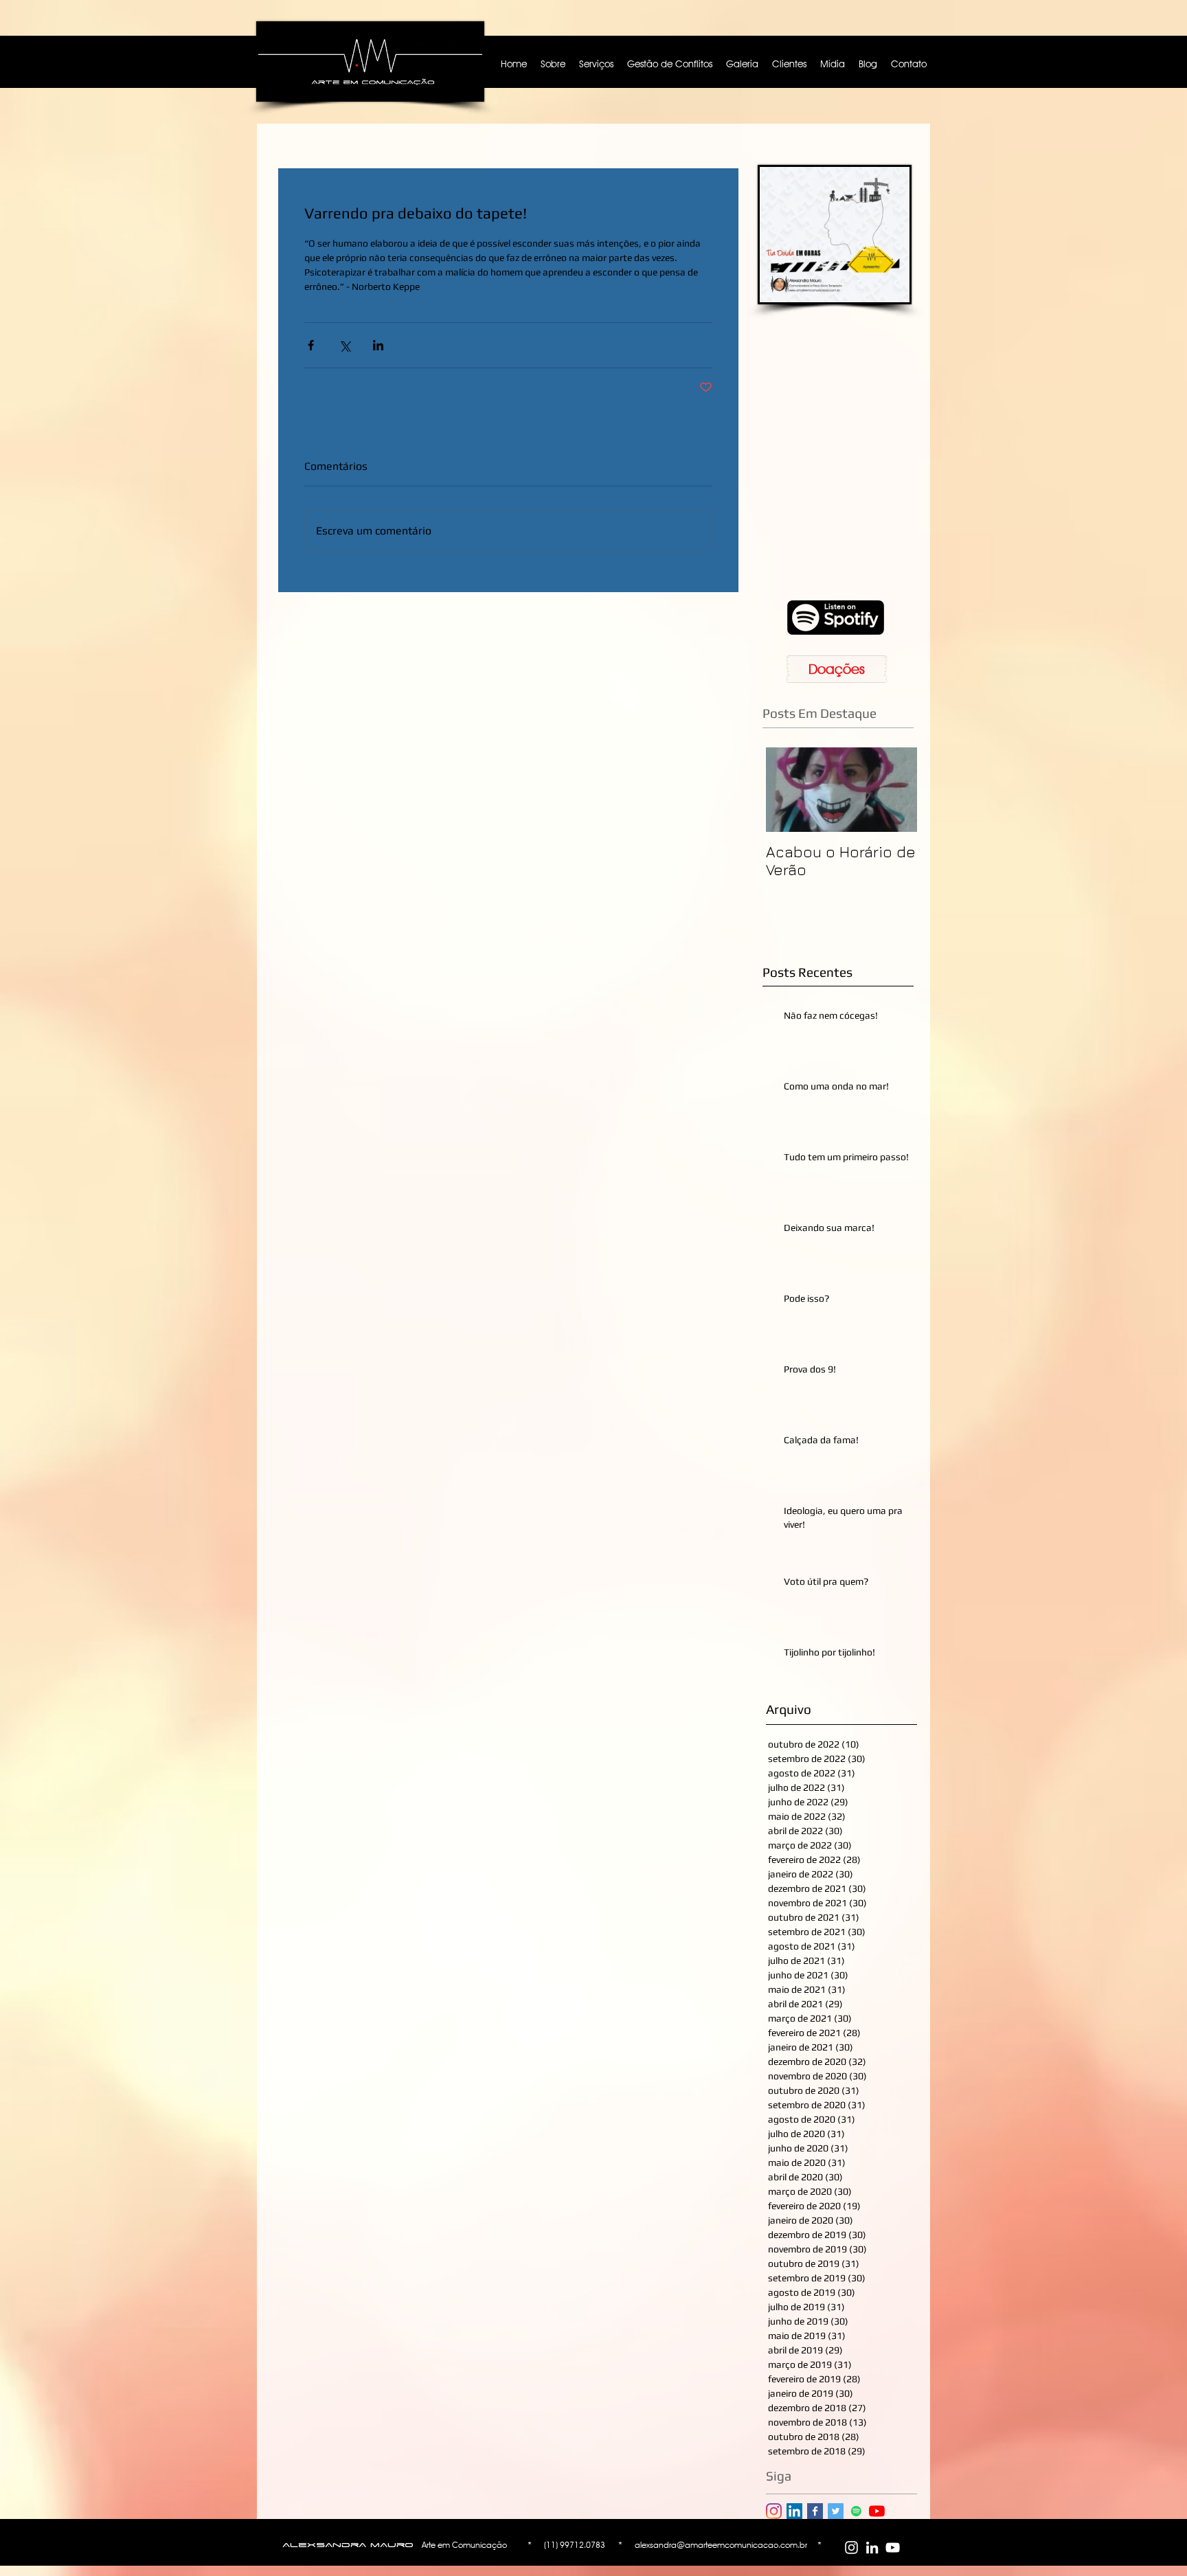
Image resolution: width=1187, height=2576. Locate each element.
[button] (966, 1137)
